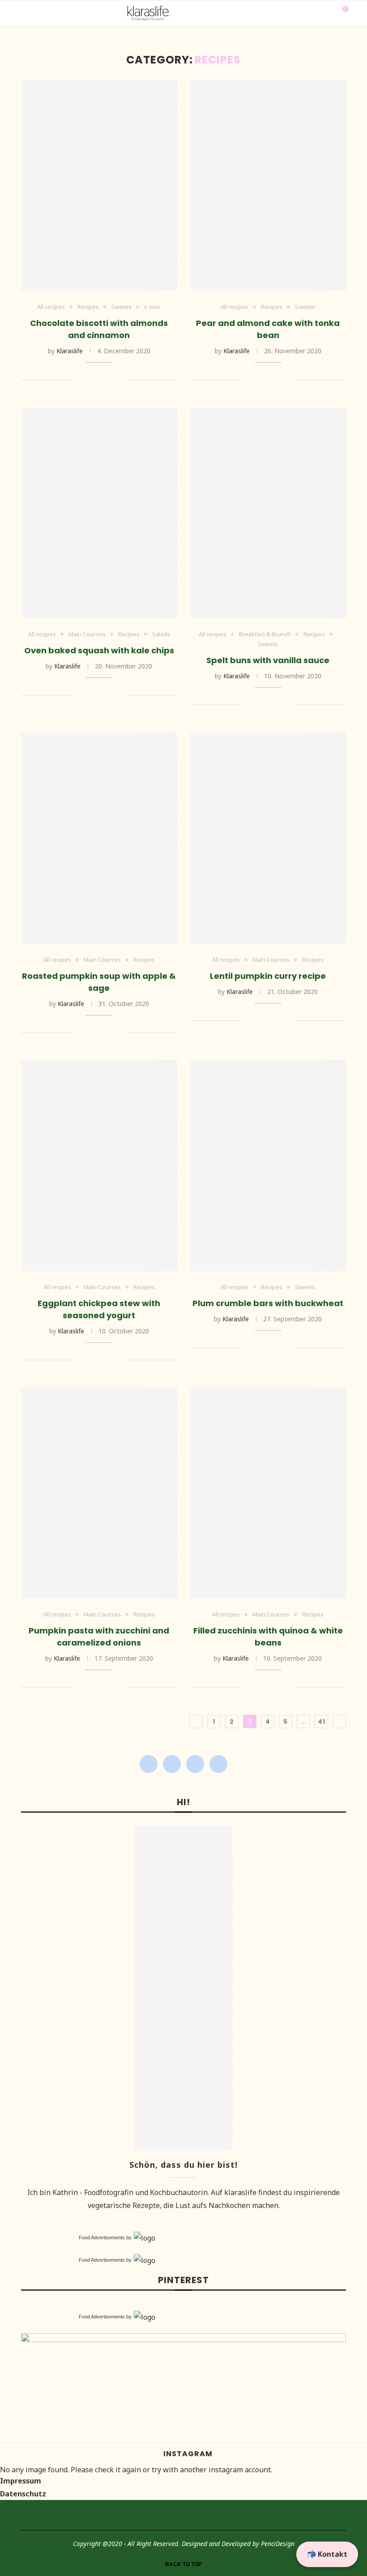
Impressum (21, 2481)
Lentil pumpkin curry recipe (268, 976)
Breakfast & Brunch (265, 634)
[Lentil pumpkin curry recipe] (268, 838)
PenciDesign (278, 2544)
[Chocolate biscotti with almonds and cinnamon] (99, 186)
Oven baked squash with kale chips (99, 650)
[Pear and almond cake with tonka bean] (268, 186)
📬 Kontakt (327, 2554)
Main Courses (87, 634)
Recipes (88, 307)
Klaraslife (70, 351)
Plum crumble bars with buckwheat (268, 1303)
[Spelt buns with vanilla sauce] (268, 513)
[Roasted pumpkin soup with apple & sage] (99, 838)
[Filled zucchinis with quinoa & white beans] (268, 1493)
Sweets (122, 307)
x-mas (152, 307)
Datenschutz (23, 2494)
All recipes (51, 307)
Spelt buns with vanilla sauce (268, 660)
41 (322, 1722)
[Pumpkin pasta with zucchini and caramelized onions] (99, 1493)
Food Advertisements (102, 2238)
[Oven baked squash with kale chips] (99, 513)
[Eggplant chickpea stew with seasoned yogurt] (99, 1166)
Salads (161, 634)
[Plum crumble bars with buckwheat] (268, 1166)
